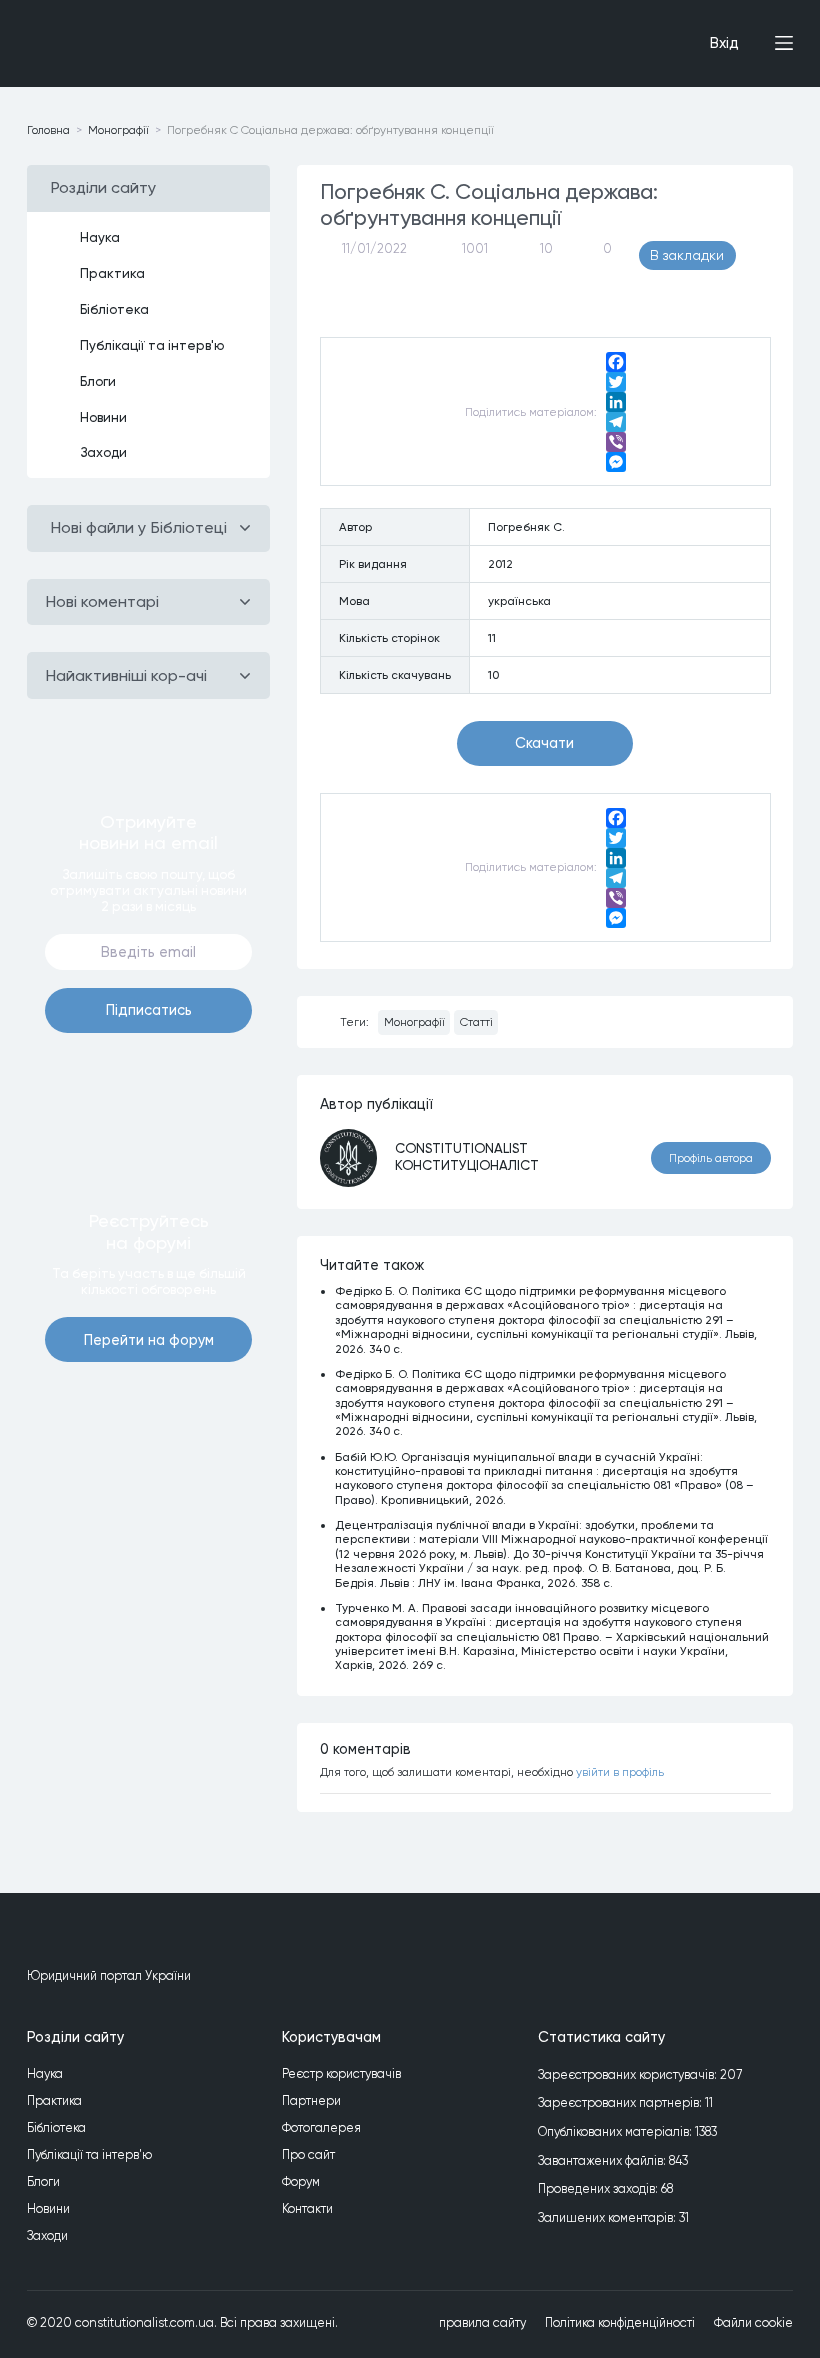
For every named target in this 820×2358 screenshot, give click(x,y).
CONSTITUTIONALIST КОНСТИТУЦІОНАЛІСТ (467, 1156)
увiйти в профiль (620, 1772)
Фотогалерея (321, 2127)
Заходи (103, 452)
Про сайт (308, 2154)
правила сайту (482, 2322)
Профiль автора (711, 1158)
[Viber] (616, 442)
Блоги (98, 381)
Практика (112, 273)
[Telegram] (616, 422)
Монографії (414, 1022)
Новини (103, 417)
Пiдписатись (149, 1010)
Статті (476, 1022)
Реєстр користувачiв (341, 2073)
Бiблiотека (114, 309)
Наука (100, 237)
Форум (301, 2181)
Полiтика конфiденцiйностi (620, 2322)
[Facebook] (616, 362)
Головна (48, 130)
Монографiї (118, 130)
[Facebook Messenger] (616, 462)
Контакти (307, 2208)
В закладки (687, 255)
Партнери (311, 2100)
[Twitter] (616, 382)
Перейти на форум (149, 1340)
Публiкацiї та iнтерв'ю (152, 345)
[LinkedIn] (616, 402)
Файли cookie (753, 2322)
